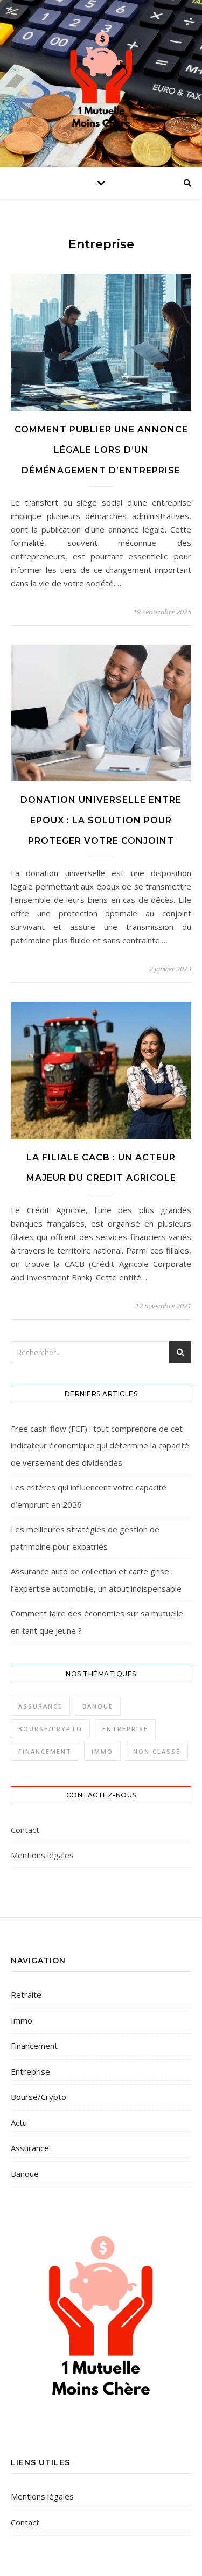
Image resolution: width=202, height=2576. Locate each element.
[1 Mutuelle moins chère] (101, 81)
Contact (25, 1830)
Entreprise (125, 1729)
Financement (45, 1751)
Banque (98, 1706)
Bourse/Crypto (50, 1729)
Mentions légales (42, 1855)
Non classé (157, 1751)
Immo (102, 1751)
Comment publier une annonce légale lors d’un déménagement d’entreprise (101, 450)
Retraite (26, 1994)
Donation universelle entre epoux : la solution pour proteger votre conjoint (101, 820)
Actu (19, 2123)
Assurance (40, 1706)
